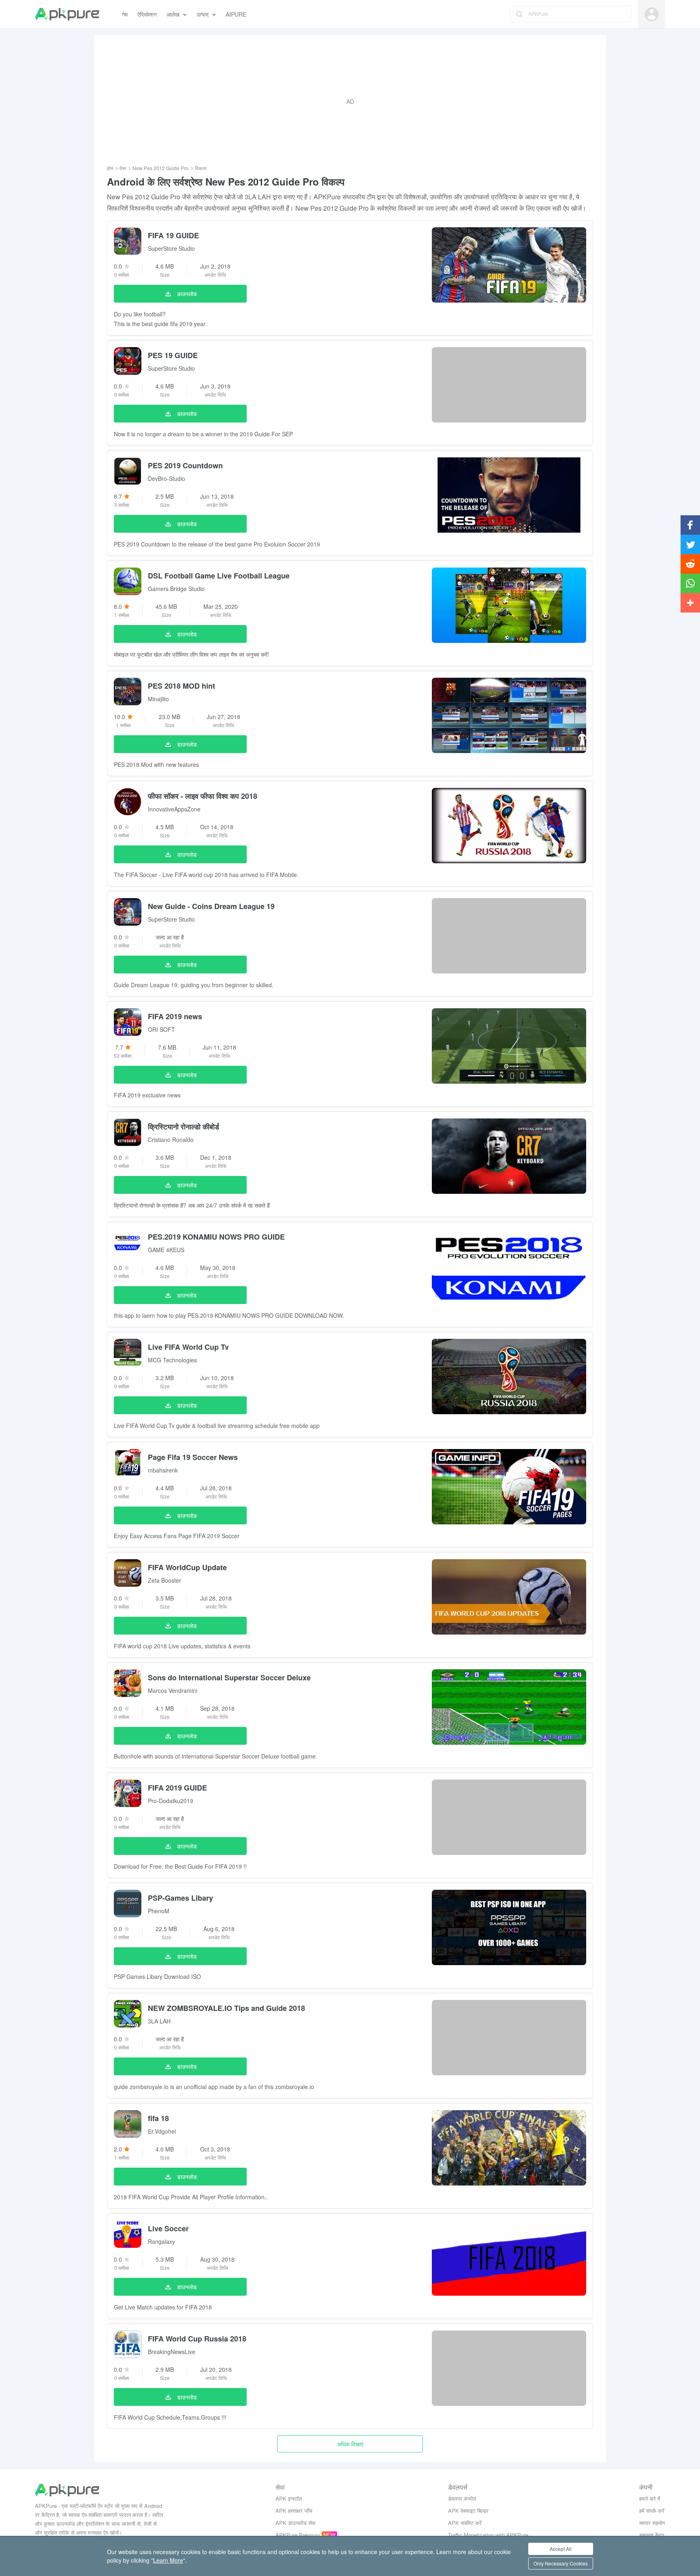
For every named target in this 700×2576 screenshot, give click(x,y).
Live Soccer (168, 2228)
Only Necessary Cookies (561, 2563)
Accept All (561, 2549)
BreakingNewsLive (172, 2352)
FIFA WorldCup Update (187, 1567)
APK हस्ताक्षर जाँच (294, 2511)
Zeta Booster (164, 1580)
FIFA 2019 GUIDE (177, 1788)
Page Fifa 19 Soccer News (193, 1457)
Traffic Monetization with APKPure (488, 2535)
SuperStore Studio (171, 248)
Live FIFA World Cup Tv (188, 1347)
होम (110, 168)
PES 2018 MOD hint (181, 686)
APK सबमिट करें (465, 2523)
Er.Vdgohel (162, 2131)
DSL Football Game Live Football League (219, 576)
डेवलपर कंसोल (462, 2498)
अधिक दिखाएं (350, 2444)
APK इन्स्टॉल (289, 2498)
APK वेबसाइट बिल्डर (468, 2511)
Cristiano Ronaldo (171, 1140)
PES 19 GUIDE (173, 355)
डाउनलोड (187, 294)
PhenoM (159, 1911)
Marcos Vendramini (173, 1690)
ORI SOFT (161, 1029)
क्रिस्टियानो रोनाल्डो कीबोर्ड (184, 1127)
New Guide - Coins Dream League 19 (211, 906)
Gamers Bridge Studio (176, 589)
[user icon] (652, 14)
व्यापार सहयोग (652, 2523)
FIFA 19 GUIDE (173, 235)
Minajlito (158, 699)
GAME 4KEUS (166, 1250)
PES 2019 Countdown (185, 465)
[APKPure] (67, 14)
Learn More (168, 2560)
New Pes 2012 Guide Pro (160, 168)
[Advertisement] (350, 101)
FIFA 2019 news (175, 1016)
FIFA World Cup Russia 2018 (197, 2339)
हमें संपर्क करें (652, 2511)
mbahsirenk (163, 1470)
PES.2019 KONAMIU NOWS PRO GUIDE (216, 1237)
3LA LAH (159, 2021)
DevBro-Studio (166, 478)
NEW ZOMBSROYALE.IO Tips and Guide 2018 (226, 2008)
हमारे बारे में (650, 2498)
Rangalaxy (161, 2241)
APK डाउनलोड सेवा (296, 2523)
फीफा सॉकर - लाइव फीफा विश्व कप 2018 (203, 796)
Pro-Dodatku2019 (171, 1801)
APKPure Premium (298, 2535)
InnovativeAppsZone (174, 809)
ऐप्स (123, 168)
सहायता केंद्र (652, 2535)
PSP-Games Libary (180, 1898)
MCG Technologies (172, 1360)
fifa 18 (158, 2118)
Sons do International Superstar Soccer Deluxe (229, 1677)
